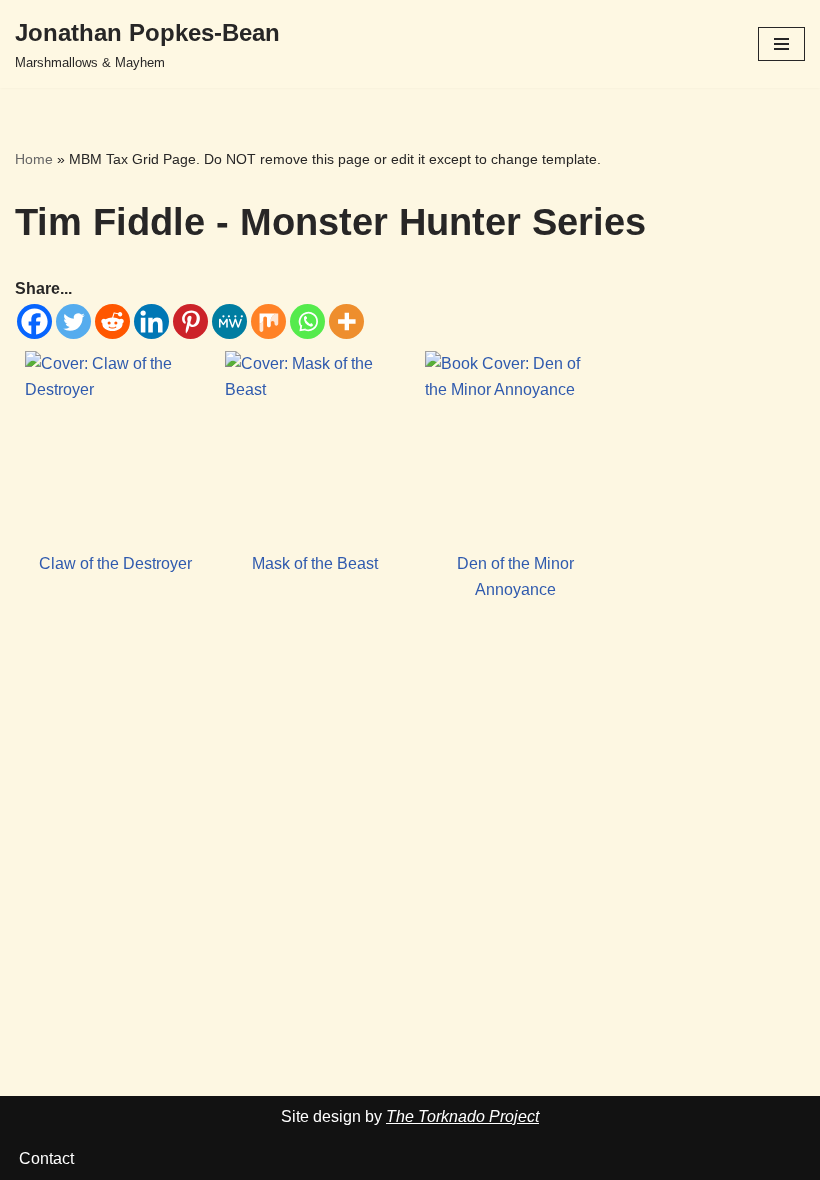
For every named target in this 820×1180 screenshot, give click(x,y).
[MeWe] (229, 321)
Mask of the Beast (315, 563)
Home (34, 159)
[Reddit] (112, 321)
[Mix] (268, 321)
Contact (46, 1158)
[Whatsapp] (307, 321)
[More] (346, 321)
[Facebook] (34, 321)
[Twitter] (73, 321)
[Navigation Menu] (781, 44)
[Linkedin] (151, 321)
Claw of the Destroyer (115, 563)
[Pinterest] (190, 321)
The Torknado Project (462, 1116)
